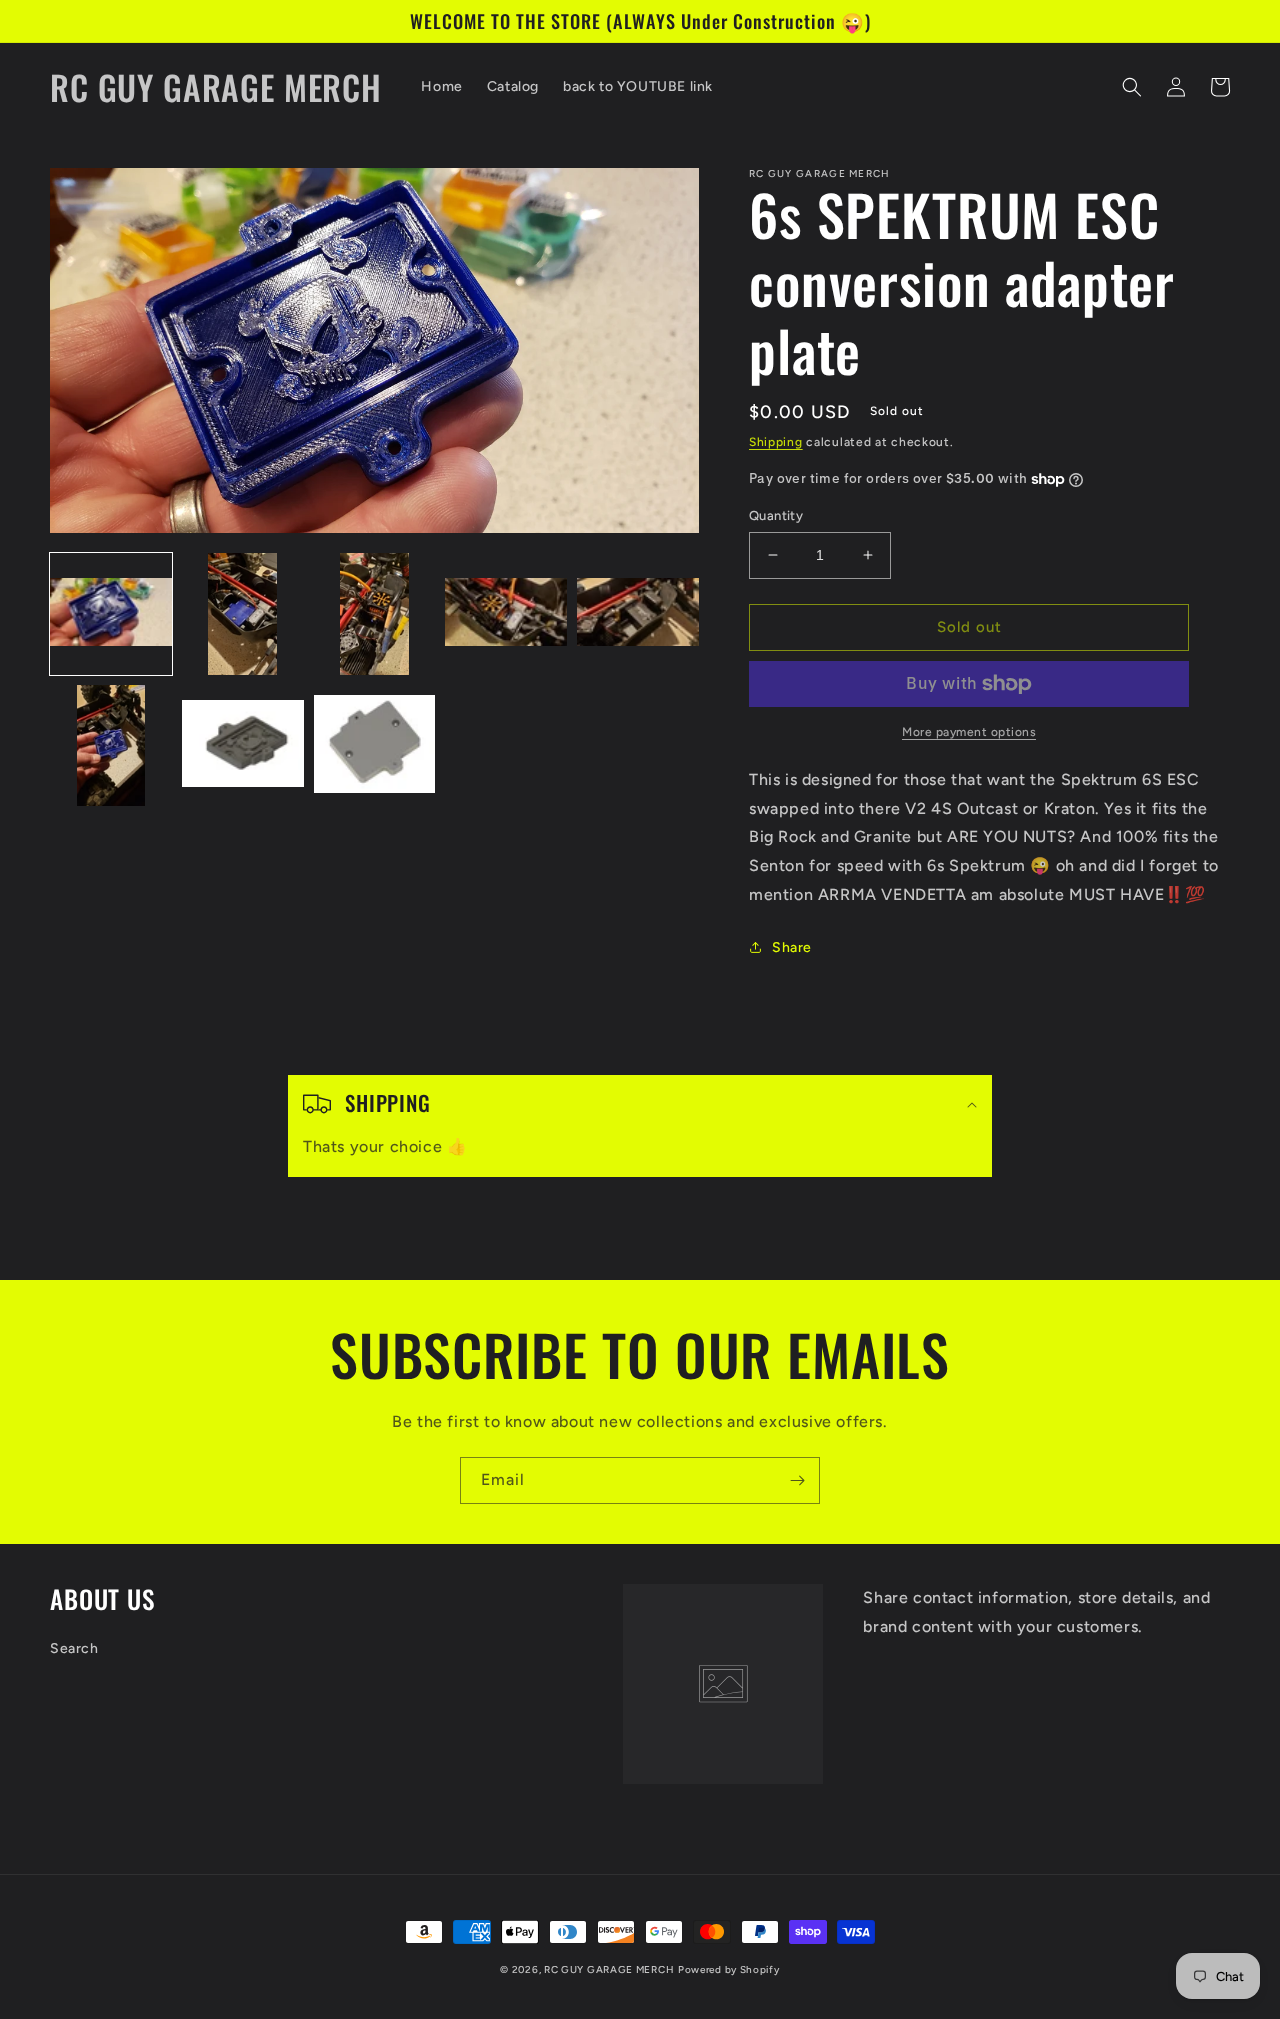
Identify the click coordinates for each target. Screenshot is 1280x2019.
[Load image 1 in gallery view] (111, 614)
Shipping (776, 442)
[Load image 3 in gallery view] (375, 614)
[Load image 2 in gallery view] (243, 614)
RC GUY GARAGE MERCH (609, 1969)
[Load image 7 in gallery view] (243, 746)
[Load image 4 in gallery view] (506, 614)
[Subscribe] (797, 1480)
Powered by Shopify (729, 1969)
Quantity (776, 515)
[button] (1132, 87)
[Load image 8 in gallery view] (375, 746)
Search (74, 1648)
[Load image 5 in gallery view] (638, 614)
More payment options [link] (969, 732)
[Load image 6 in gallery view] (111, 746)
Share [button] (792, 947)
